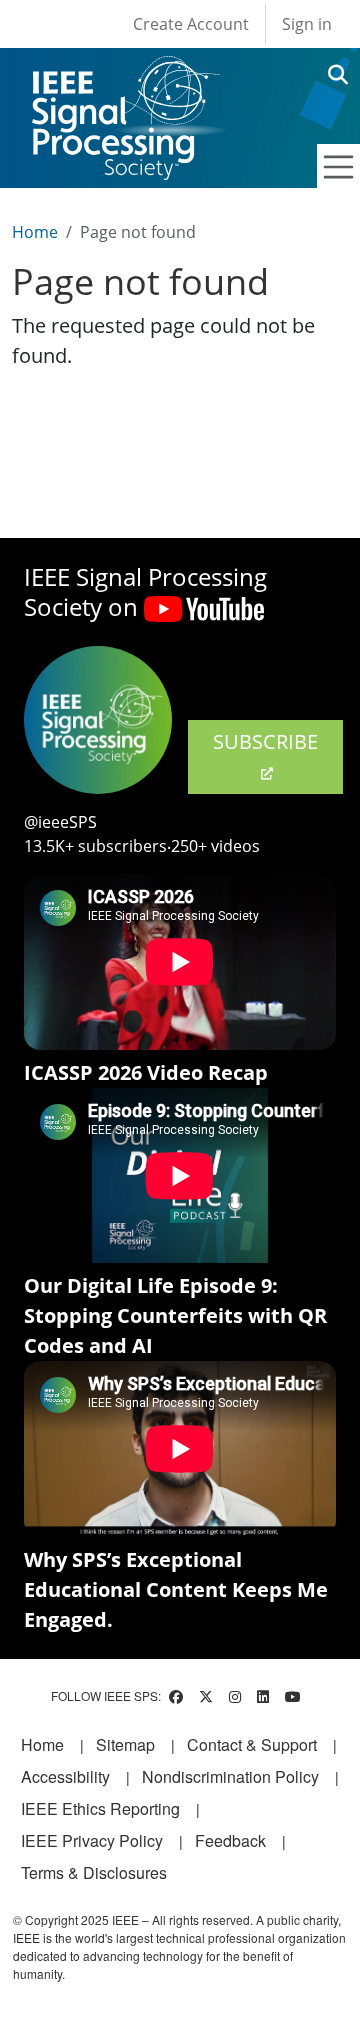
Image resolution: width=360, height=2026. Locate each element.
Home (35, 232)
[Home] (124, 74)
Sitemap (125, 1744)
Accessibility (65, 1776)
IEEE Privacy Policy (92, 1840)
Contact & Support (252, 1744)
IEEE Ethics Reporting (100, 1808)
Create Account (191, 24)
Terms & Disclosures (94, 1872)
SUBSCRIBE (265, 741)
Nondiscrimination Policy (230, 1776)
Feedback (230, 1840)
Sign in (307, 24)
